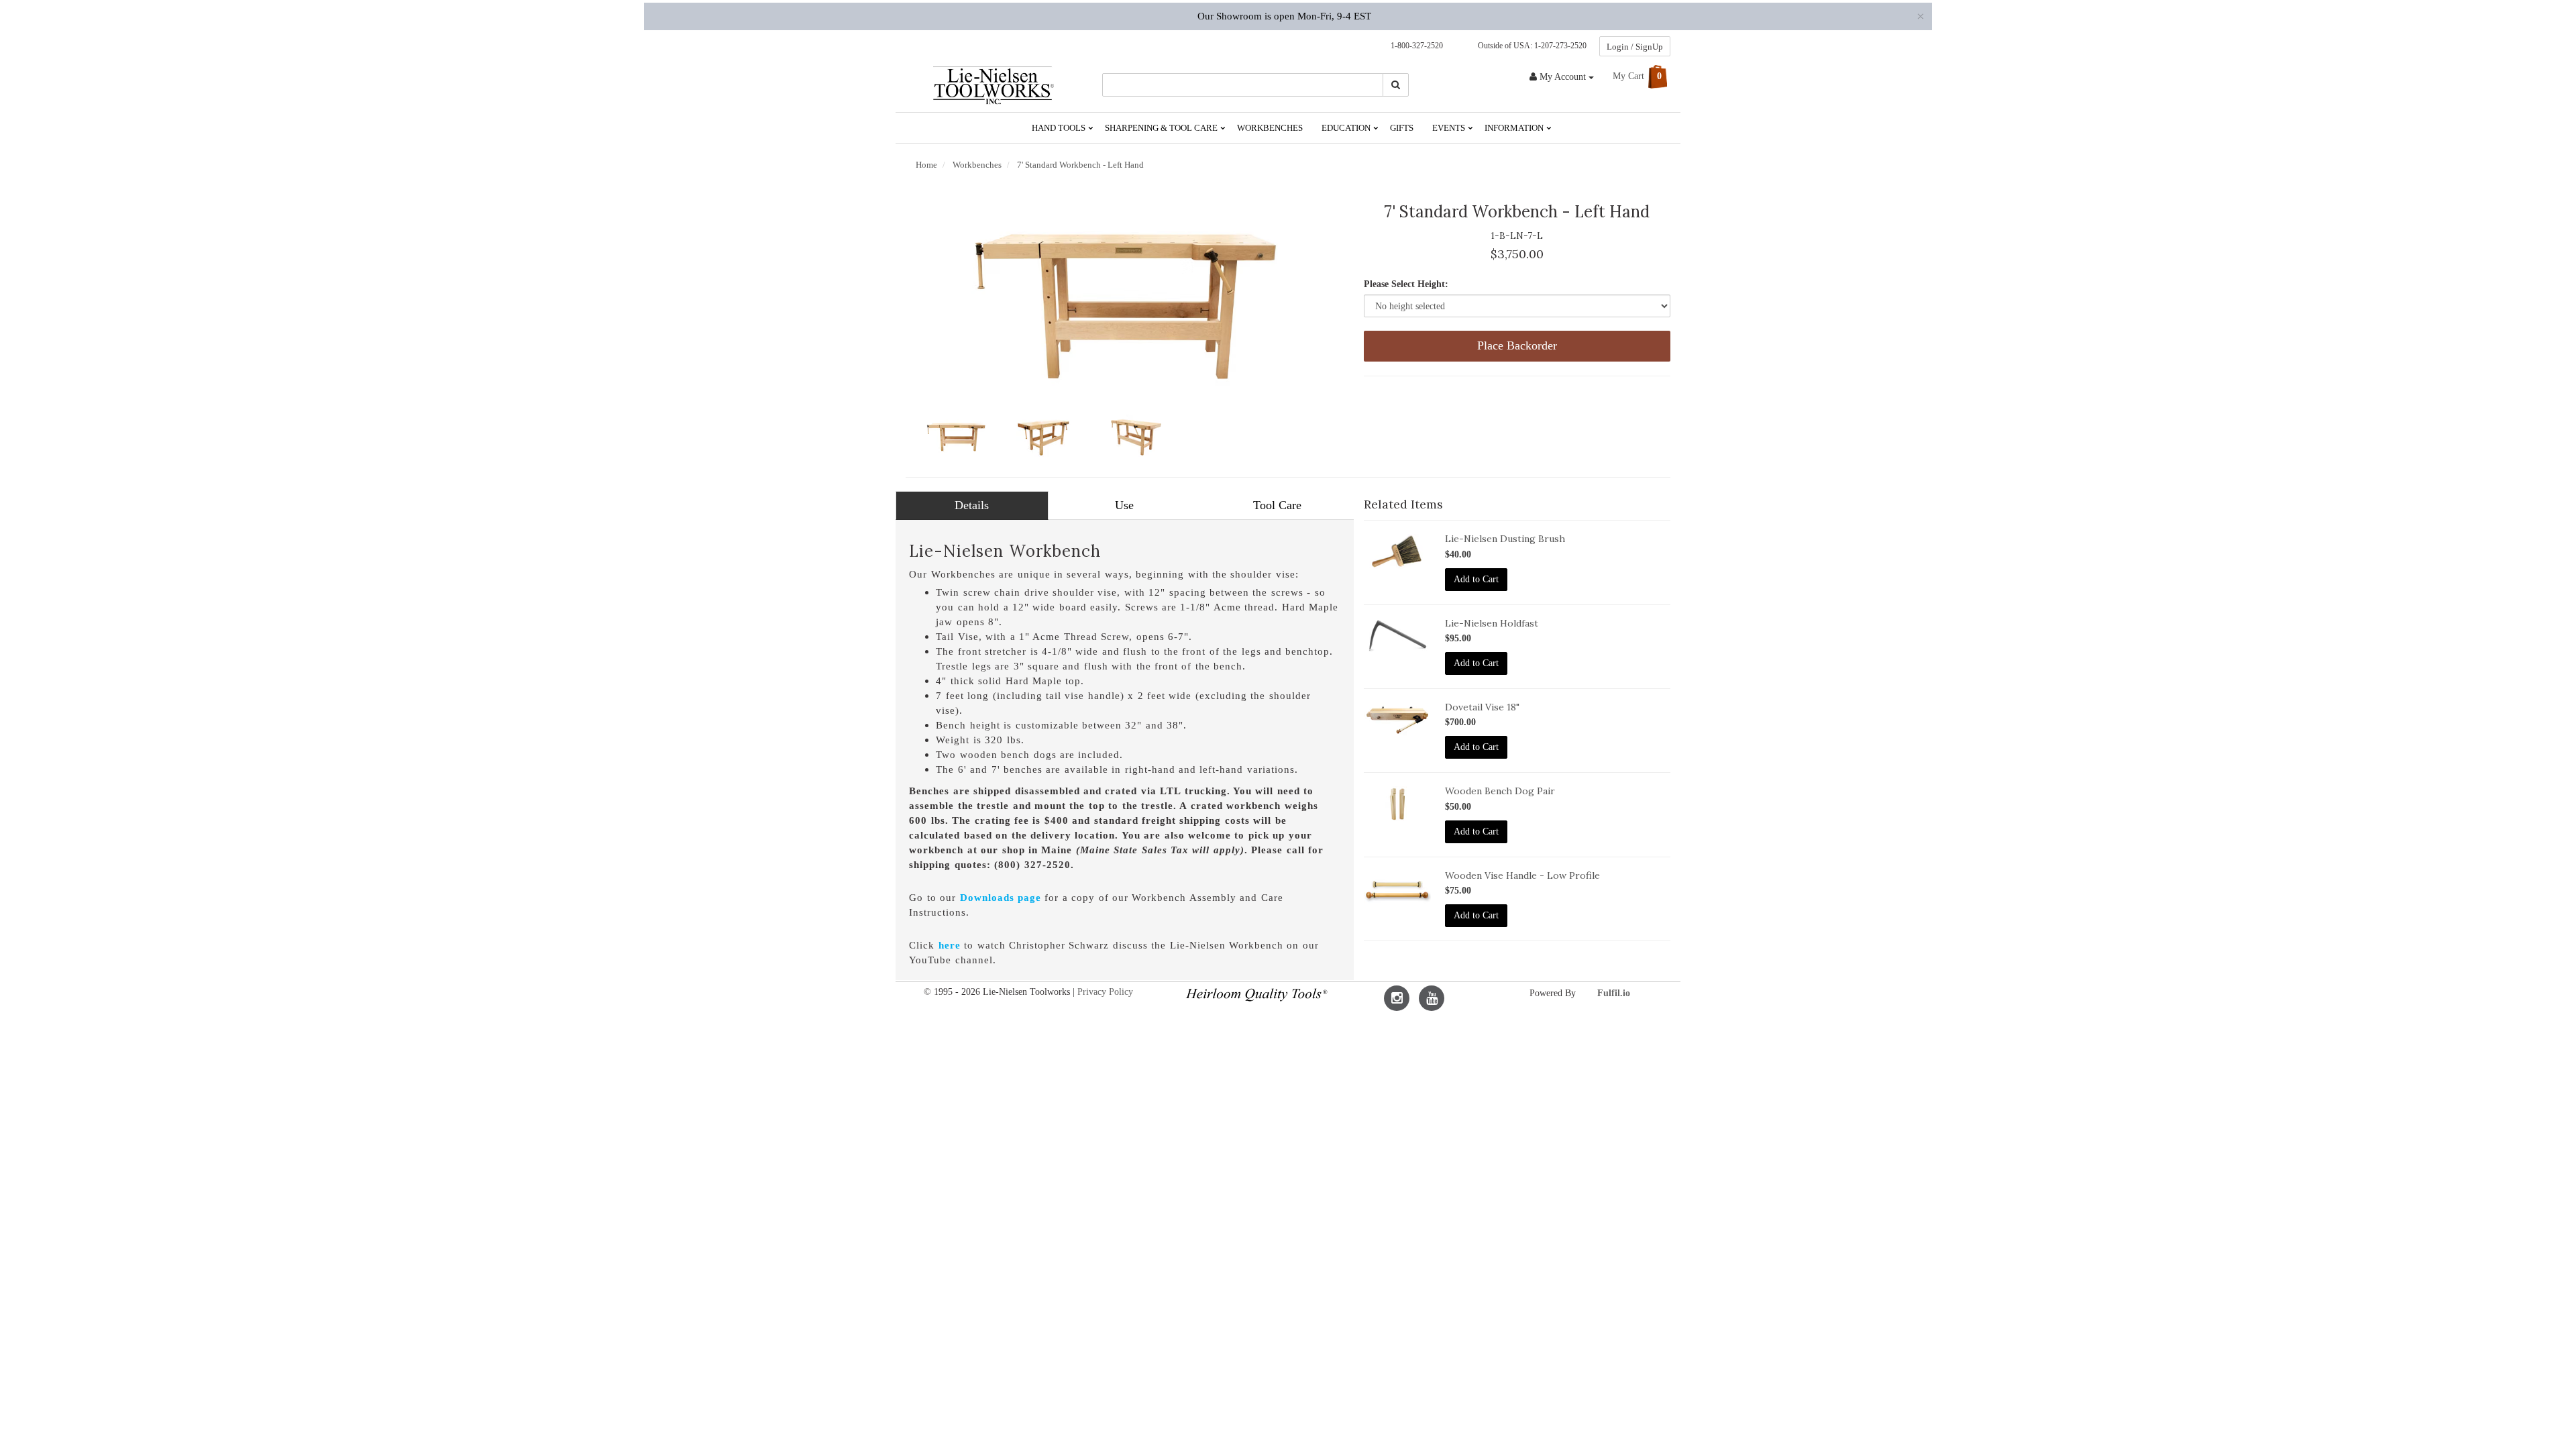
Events (1450, 128)
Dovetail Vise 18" (1482, 707)
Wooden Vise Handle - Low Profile (1522, 875)
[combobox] (1243, 85)
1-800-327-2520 (1414, 46)
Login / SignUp (1635, 47)
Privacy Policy (1105, 992)
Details (972, 505)
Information (1515, 128)
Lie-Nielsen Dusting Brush (1505, 539)
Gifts (1402, 128)
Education (1347, 128)
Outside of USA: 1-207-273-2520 (1530, 46)
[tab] (972, 506)
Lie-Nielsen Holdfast (1492, 623)
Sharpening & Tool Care (1162, 128)
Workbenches (1270, 128)
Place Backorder (1517, 345)
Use (1124, 505)
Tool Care (1277, 505)
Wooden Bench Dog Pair (1500, 791)
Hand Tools (1060, 128)
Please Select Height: (1406, 284)
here (950, 945)
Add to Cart (1476, 579)
